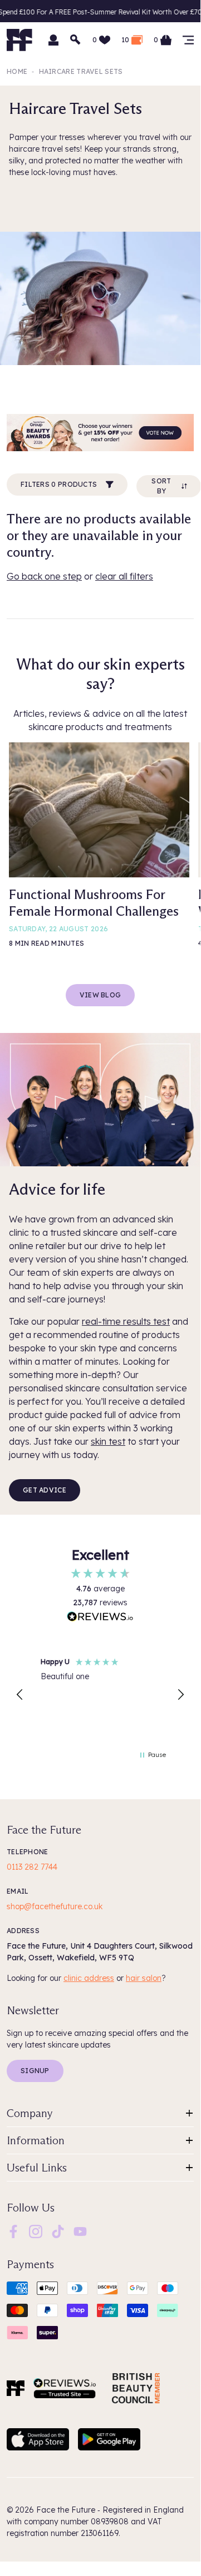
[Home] (16, 2388)
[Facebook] (13, 2231)
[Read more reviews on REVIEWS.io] (100, 1618)
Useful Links (37, 2168)
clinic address (89, 1978)
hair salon (144, 1978)
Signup (35, 2071)
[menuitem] (13, 2231)
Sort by (161, 486)
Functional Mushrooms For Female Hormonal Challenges (94, 903)
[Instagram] (36, 2231)
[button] (20, 1695)
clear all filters (124, 576)
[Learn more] (100, 433)
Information (36, 2140)
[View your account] (53, 40)
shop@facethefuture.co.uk (55, 1906)
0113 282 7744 (32, 1867)
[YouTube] (80, 2231)
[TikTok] (58, 2231)
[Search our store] (76, 40)
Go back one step (44, 576)
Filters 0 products (59, 484)
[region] (100, 1695)
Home (17, 71)
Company (30, 2113)
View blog (100, 995)
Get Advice (45, 1490)
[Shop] (188, 40)
